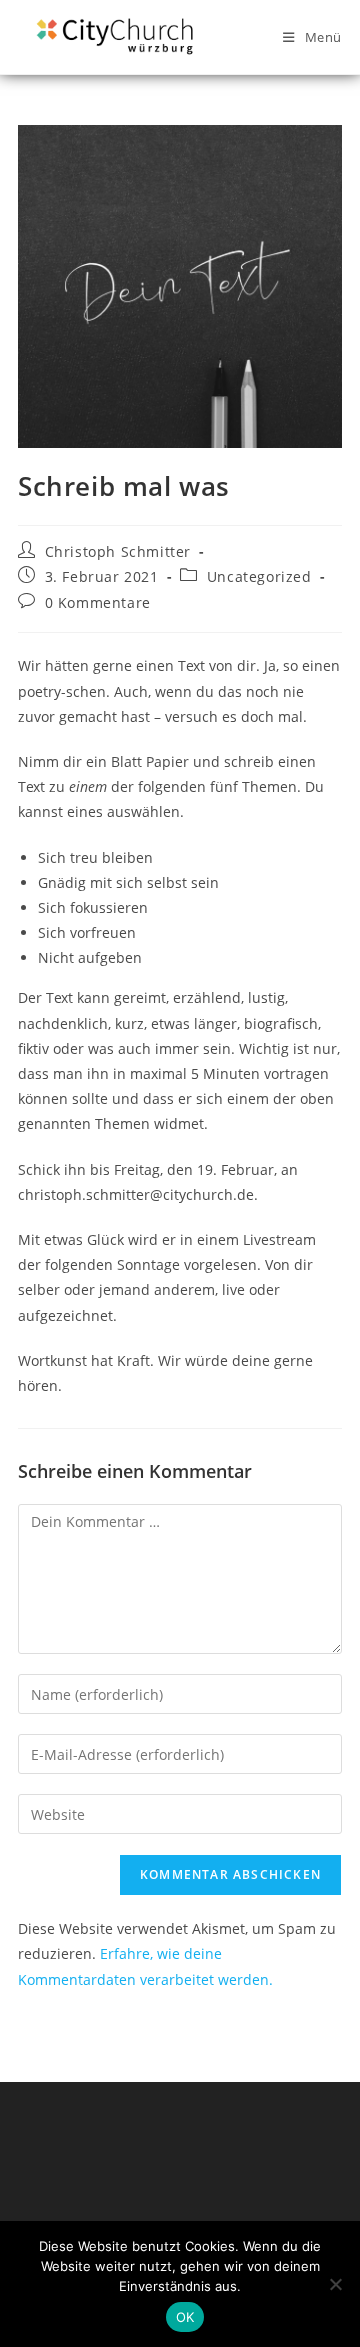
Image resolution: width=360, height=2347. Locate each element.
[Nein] (335, 2284)
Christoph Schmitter (118, 551)
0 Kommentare (98, 602)
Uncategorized (259, 576)
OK (185, 2317)
